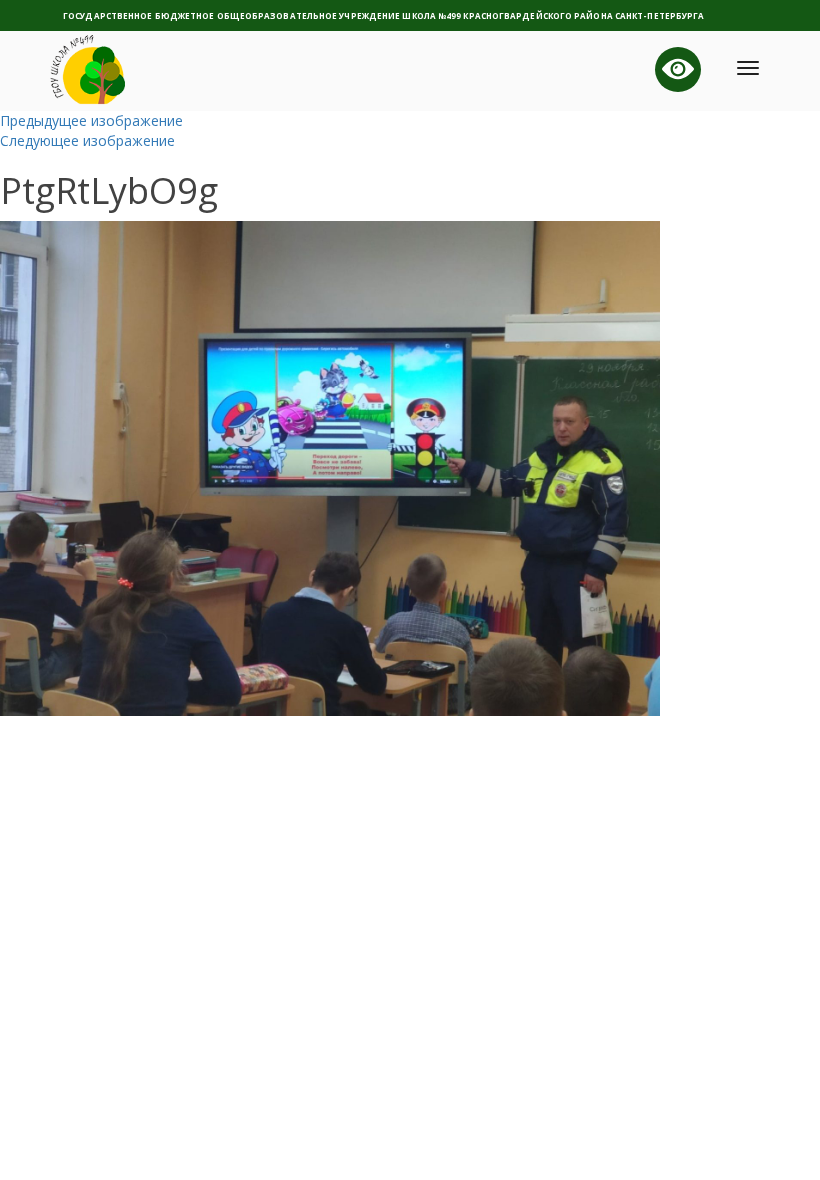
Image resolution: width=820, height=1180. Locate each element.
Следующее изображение (87, 140)
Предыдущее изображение (91, 120)
